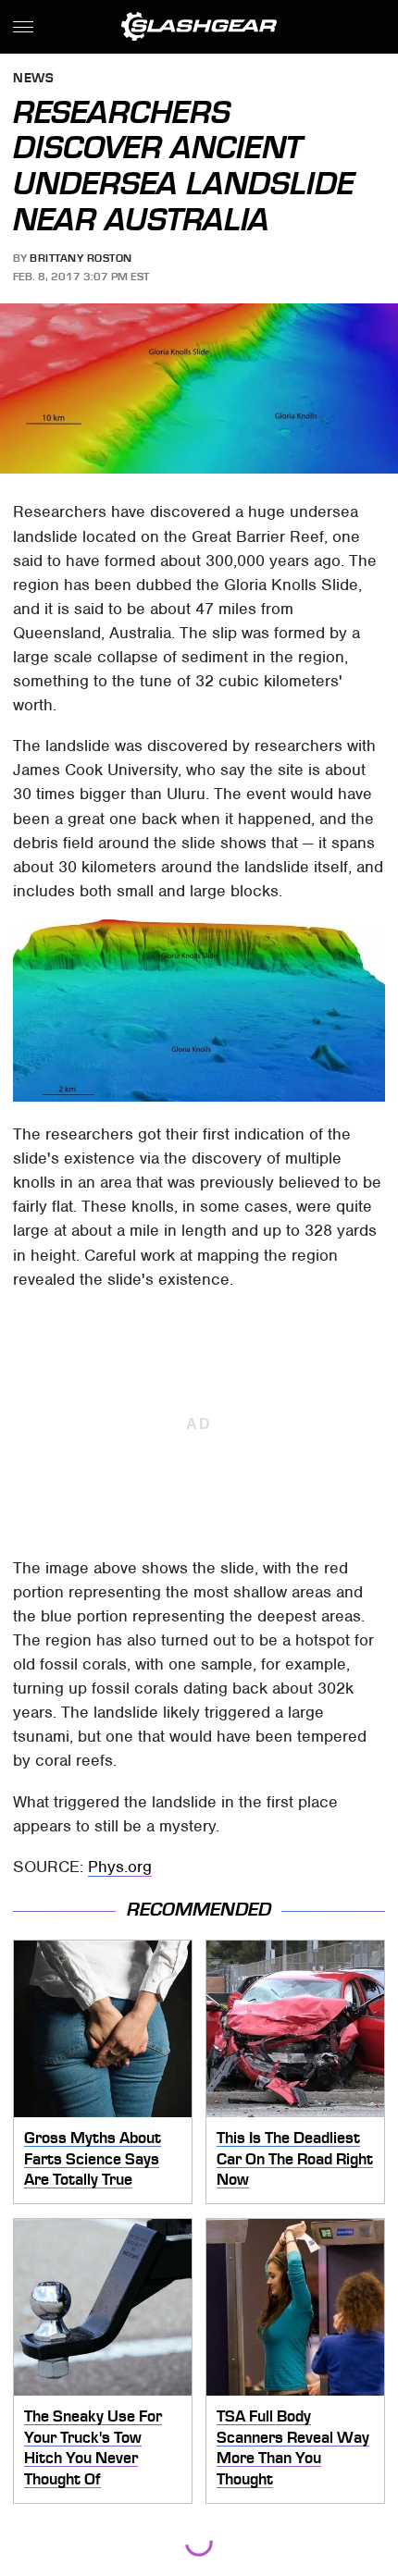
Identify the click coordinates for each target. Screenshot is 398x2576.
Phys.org (120, 1867)
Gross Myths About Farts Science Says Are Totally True (93, 2158)
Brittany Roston (81, 258)
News (33, 79)
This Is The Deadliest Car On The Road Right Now (295, 2158)
